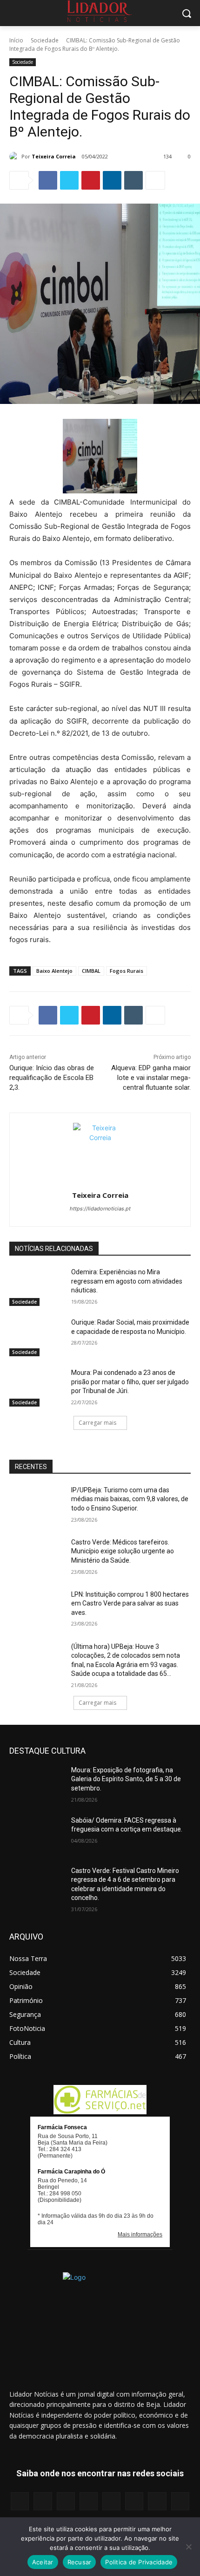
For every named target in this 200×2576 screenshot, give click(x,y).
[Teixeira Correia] (15, 157)
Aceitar (43, 2562)
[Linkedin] (112, 180)
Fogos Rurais (127, 971)
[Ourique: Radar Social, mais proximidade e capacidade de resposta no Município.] (37, 1337)
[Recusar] (188, 2547)
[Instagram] (43, 2501)
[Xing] (180, 2501)
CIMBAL (91, 971)
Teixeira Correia (54, 156)
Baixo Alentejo (54, 971)
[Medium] (89, 2501)
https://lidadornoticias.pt (100, 1209)
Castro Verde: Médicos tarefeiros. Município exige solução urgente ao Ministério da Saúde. (123, 1551)
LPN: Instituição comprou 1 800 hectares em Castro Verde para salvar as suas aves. (130, 1603)
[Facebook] (48, 180)
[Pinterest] (91, 180)
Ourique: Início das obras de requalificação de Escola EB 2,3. (52, 1078)
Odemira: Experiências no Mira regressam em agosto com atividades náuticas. (127, 1281)
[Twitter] (69, 180)
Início (16, 40)
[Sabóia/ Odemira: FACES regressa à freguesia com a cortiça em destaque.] (37, 1835)
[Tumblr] (133, 180)
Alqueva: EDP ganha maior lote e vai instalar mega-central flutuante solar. (151, 1078)
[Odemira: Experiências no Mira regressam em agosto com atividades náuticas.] (37, 1287)
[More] (155, 180)
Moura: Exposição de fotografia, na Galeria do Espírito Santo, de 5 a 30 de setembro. (126, 1779)
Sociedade (45, 40)
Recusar (80, 2562)
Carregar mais (97, 1423)
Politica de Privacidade (139, 2562)
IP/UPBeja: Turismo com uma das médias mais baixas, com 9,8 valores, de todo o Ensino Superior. (130, 1499)
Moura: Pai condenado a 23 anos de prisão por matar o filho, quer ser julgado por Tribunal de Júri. (130, 1382)
